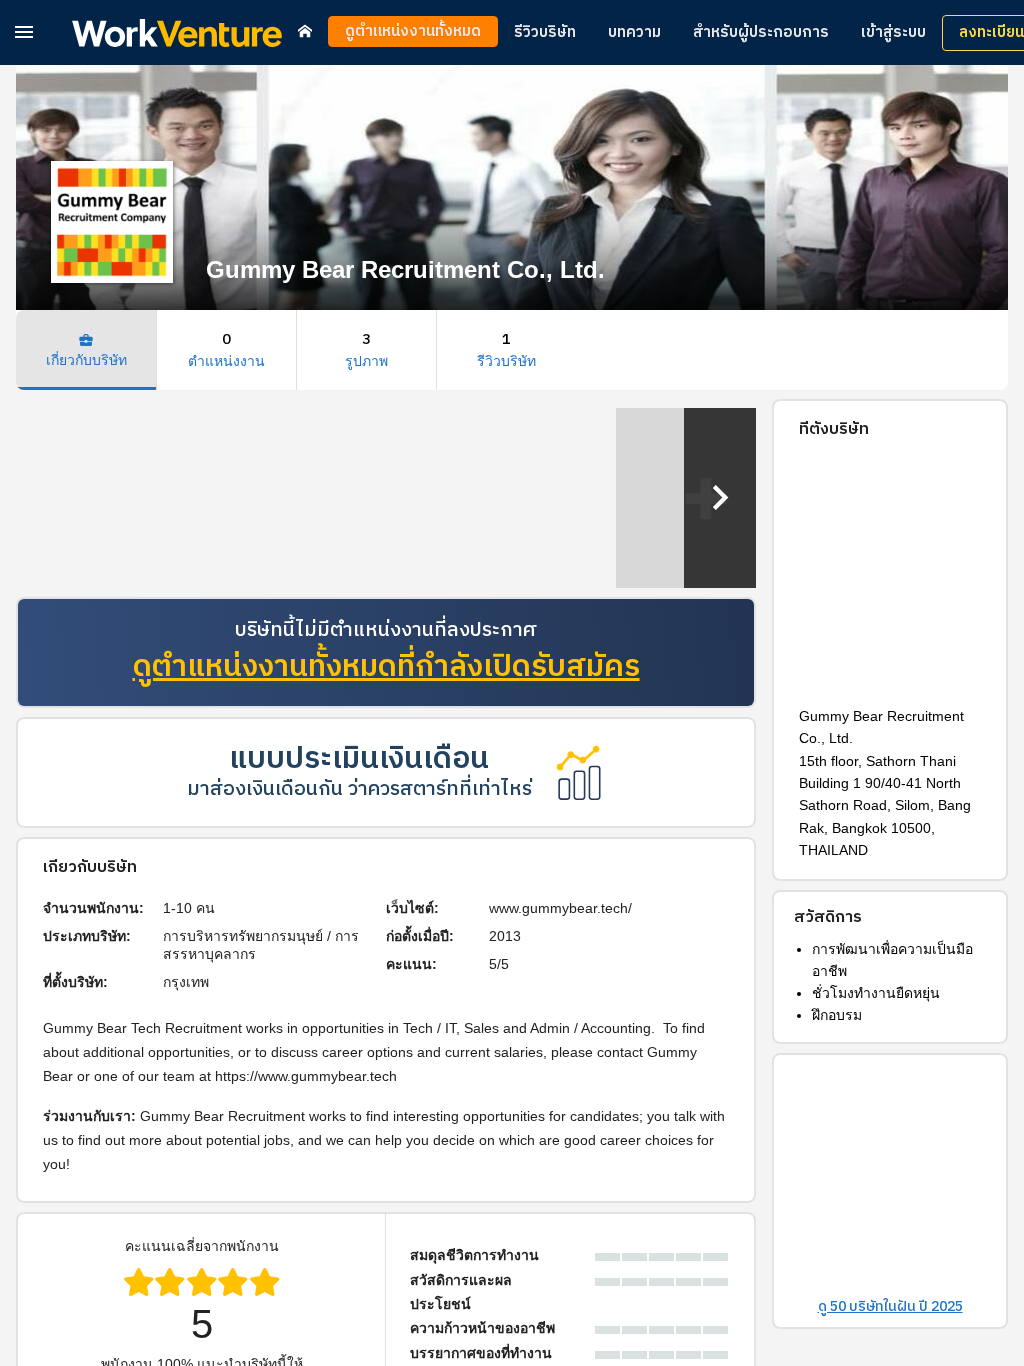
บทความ (634, 32)
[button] (24, 31)
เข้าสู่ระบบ (893, 32)
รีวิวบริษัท (545, 32)
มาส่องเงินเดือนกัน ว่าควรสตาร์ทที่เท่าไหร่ (359, 789)
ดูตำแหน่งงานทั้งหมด (413, 31)
